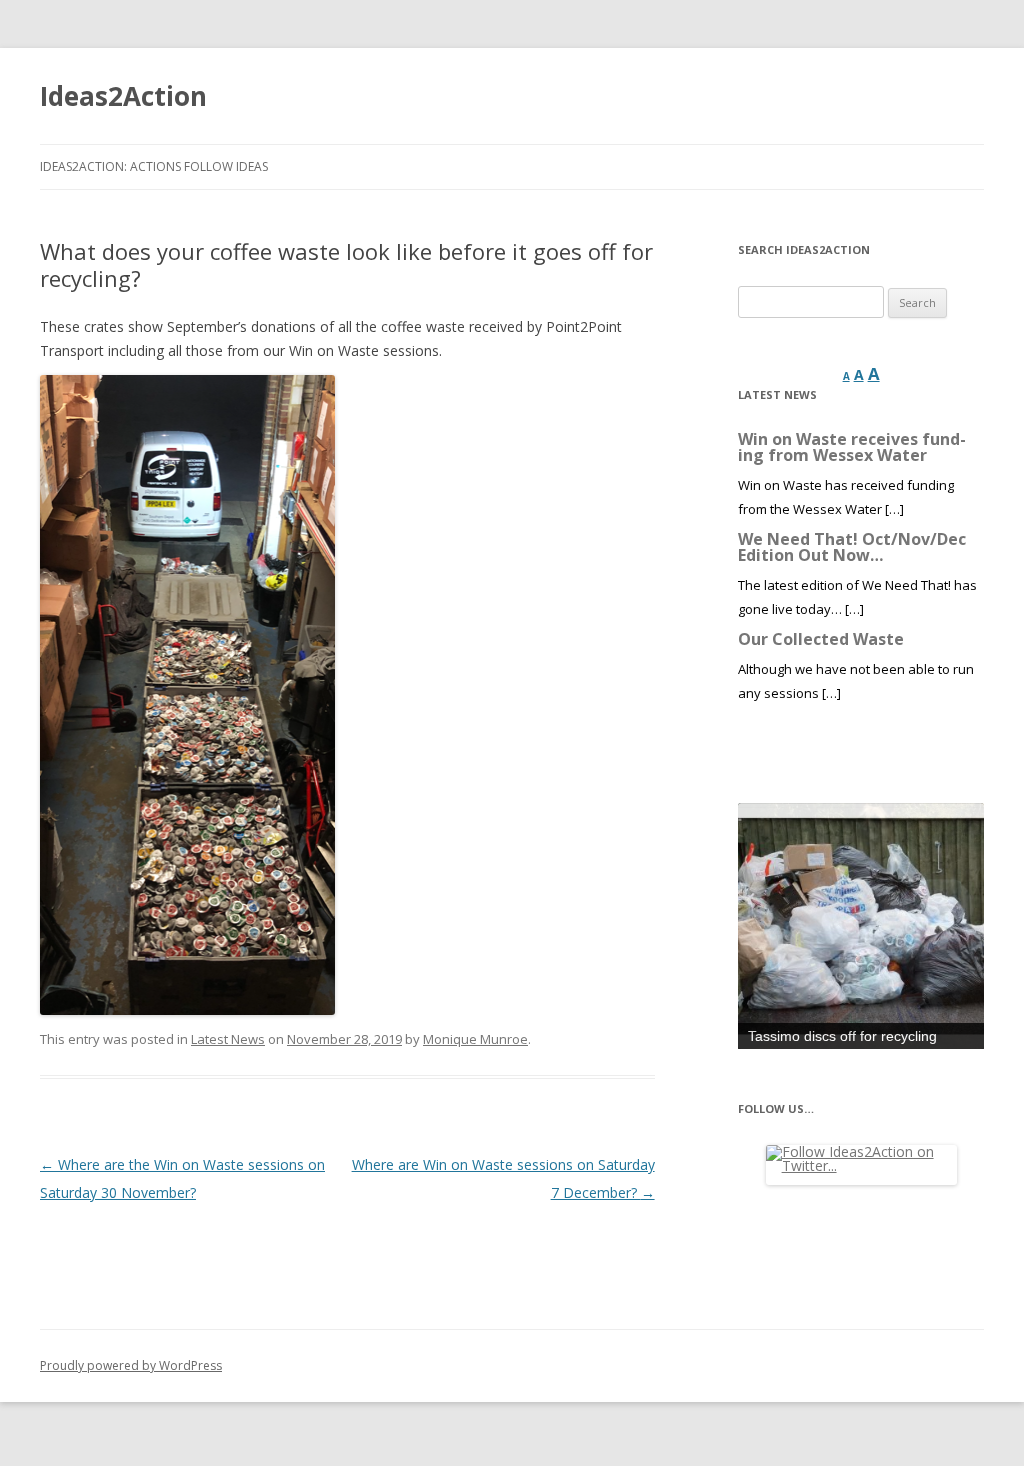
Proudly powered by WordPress (131, 1365)
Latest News (228, 1039)
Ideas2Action (123, 96)
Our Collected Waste (821, 639)
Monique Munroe (475, 1039)
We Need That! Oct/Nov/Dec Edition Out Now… (852, 547)
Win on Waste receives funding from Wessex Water (852, 447)
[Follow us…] (861, 1165)
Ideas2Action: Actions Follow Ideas (154, 166)
